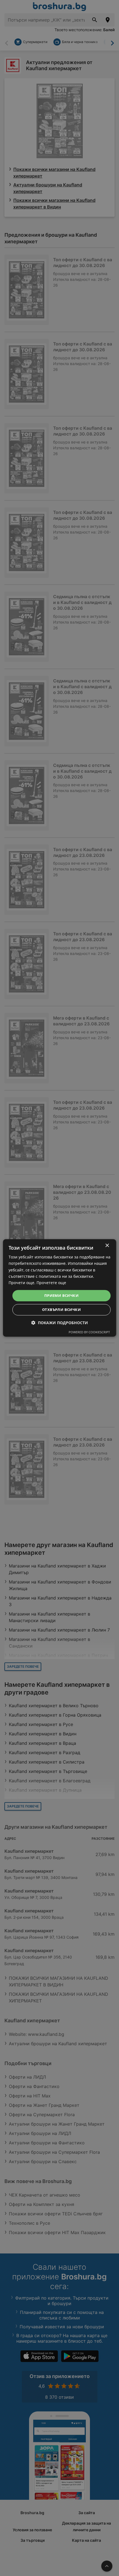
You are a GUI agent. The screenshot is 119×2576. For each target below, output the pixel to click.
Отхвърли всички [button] (61, 1310)
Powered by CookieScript (89, 1332)
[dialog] (60, 1288)
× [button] (107, 1246)
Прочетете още (51, 1283)
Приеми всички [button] (61, 1295)
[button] (60, 1323)
